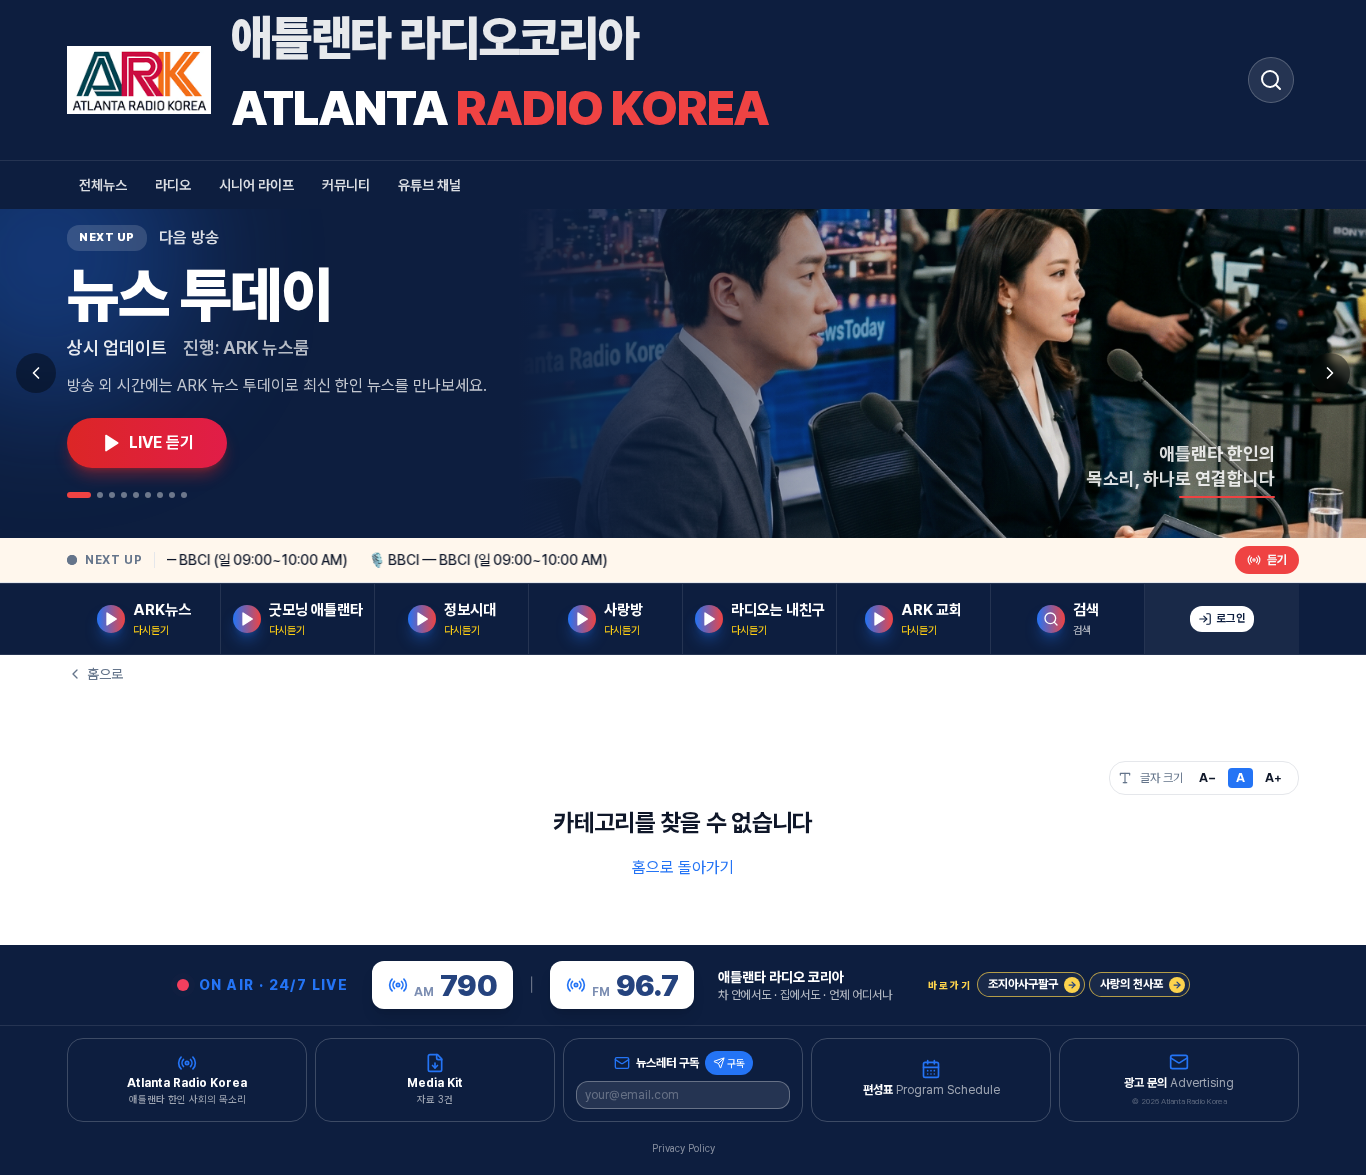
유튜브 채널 (429, 185)
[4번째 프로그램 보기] (124, 495)
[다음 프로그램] (1330, 373)
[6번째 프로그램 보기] (148, 495)
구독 (736, 1063)
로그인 (1231, 618)
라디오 (173, 185)
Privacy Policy (683, 1148)
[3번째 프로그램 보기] (112, 495)
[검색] (1271, 80)
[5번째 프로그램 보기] (136, 495)
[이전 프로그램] (36, 373)
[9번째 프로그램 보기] (184, 495)
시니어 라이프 (256, 185)
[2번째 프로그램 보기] (100, 495)
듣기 (1277, 560)
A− (1207, 778)
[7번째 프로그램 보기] (160, 495)
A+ (1273, 778)
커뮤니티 (346, 185)
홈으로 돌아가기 (683, 867)
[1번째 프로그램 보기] (79, 495)
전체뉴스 (103, 185)
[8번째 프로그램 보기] (172, 495)
